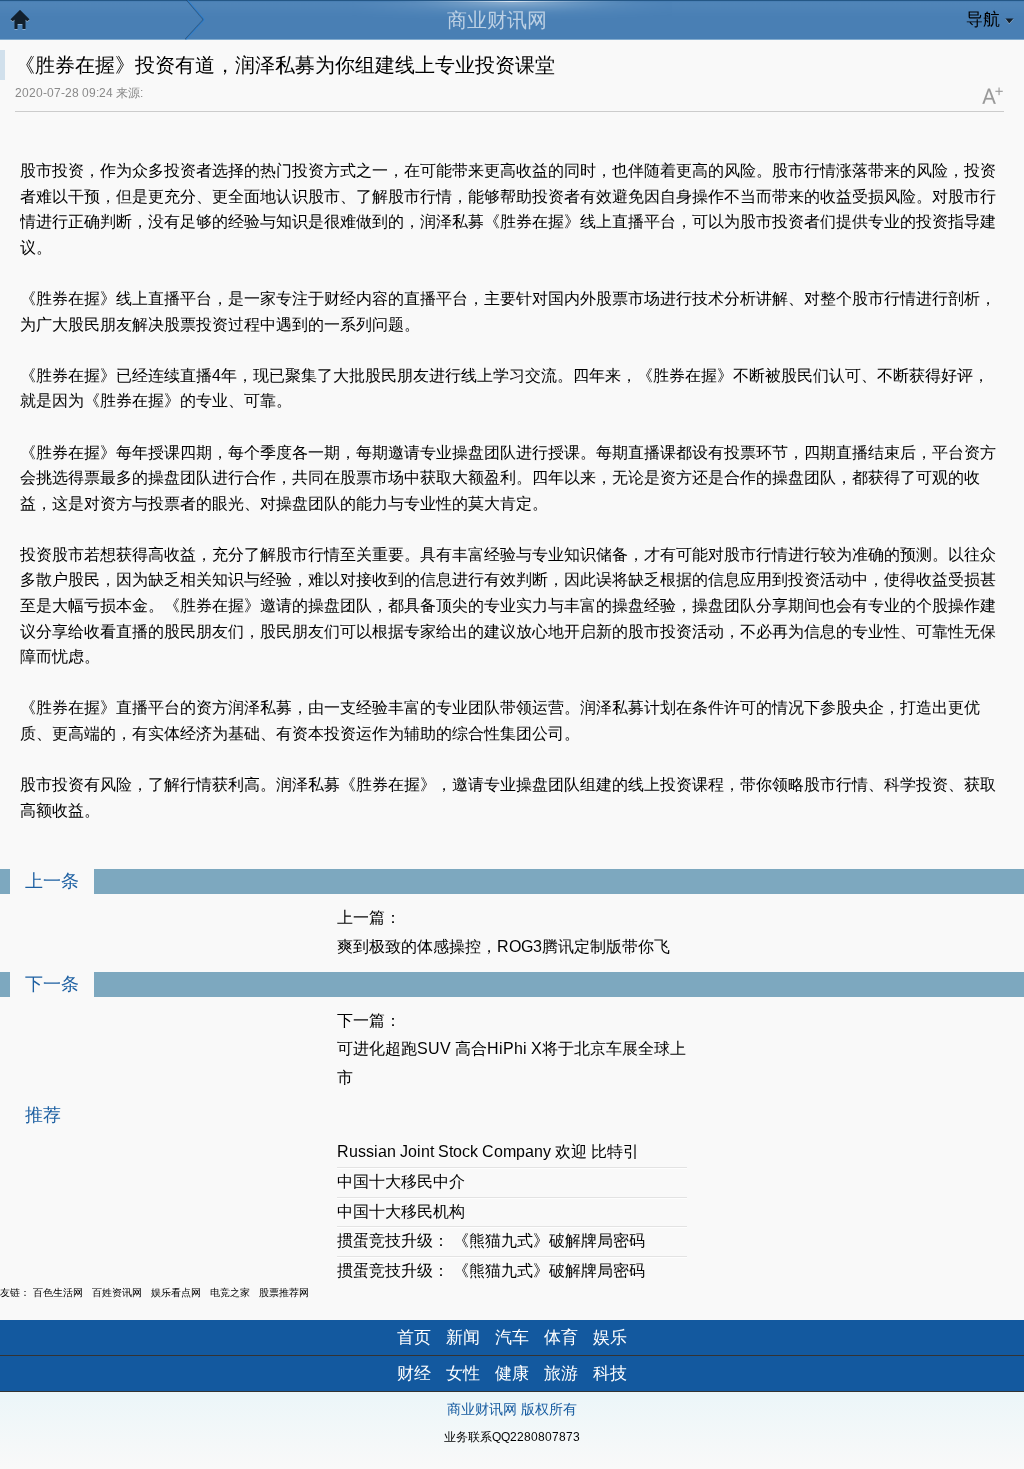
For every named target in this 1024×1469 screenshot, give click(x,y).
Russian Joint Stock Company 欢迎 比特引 (488, 1151)
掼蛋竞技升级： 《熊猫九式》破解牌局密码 (491, 1240)
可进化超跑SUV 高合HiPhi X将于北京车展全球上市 (511, 1063)
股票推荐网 (284, 1292)
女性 (463, 1373)
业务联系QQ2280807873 (512, 1437)
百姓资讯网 (117, 1292)
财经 (414, 1373)
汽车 (512, 1337)
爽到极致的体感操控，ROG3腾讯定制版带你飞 (503, 946)
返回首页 (30, 25)
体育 (561, 1337)
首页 (414, 1337)
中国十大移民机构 (401, 1211)
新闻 (463, 1337)
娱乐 (610, 1337)
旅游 (561, 1373)
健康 (512, 1373)
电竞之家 (230, 1292)
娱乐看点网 (176, 1292)
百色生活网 (58, 1292)
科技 (610, 1373)
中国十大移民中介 (401, 1181)
